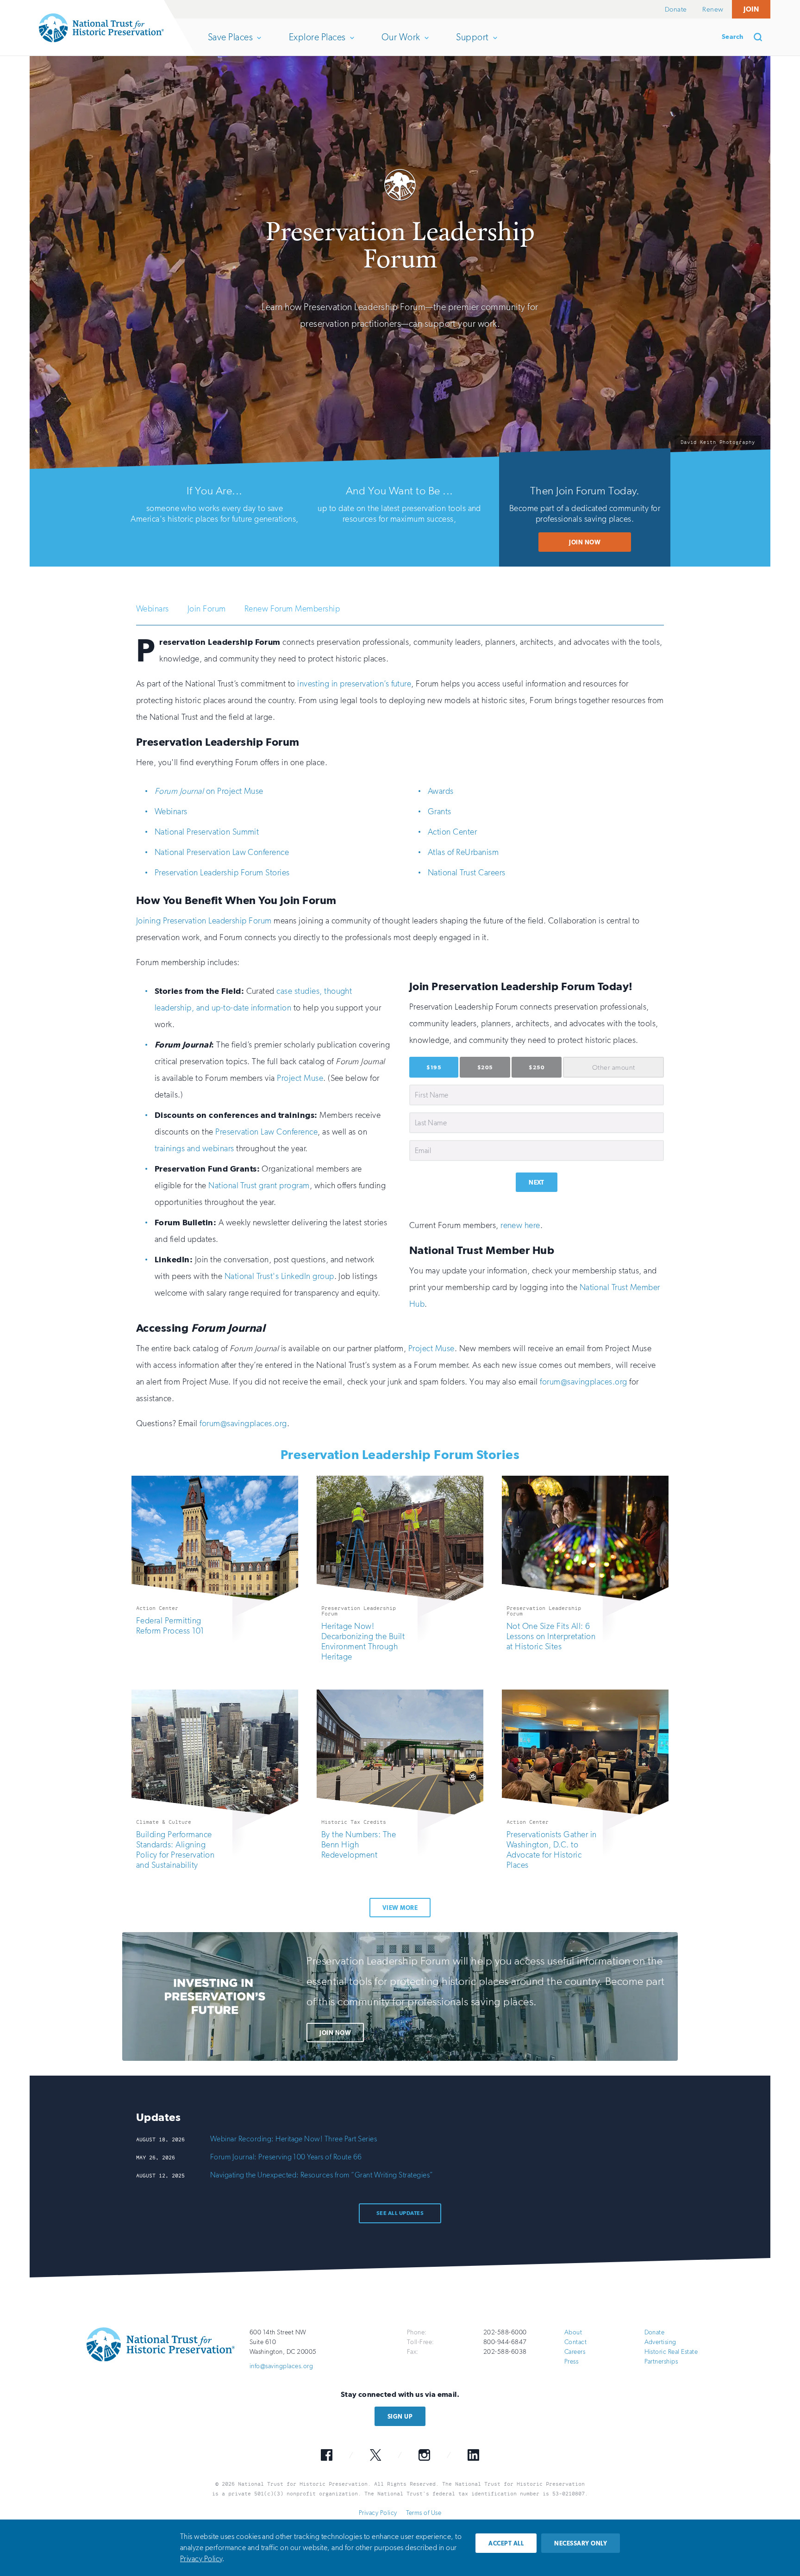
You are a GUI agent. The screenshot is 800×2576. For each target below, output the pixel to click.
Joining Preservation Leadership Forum (204, 921)
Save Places (230, 44)
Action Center (452, 832)
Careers (575, 2352)
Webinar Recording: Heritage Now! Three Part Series (294, 2139)
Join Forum (207, 609)
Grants (440, 811)
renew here (520, 1225)
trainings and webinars (194, 1148)
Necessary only (581, 2543)
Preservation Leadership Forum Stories (222, 873)
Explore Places (317, 44)
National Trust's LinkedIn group (279, 1276)
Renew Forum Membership (292, 609)
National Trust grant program (259, 1185)
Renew (713, 9)
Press (571, 2361)
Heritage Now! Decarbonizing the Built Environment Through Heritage (363, 1641)
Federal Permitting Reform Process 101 (170, 1626)
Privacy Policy (378, 2513)
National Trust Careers (467, 873)
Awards (441, 791)
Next (537, 1182)
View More (400, 1908)
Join (751, 9)
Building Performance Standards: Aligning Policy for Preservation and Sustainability (175, 1850)
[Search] (761, 37)
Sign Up (400, 2417)
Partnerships (661, 2361)
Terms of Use (424, 2513)
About (573, 2332)
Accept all (506, 2543)
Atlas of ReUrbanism (463, 852)
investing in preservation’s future (354, 684)
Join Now (585, 542)
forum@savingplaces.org (584, 1382)
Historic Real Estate (671, 2352)
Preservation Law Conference (266, 1132)
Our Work (401, 44)
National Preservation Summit (207, 832)
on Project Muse (209, 791)
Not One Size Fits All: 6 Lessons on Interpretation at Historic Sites (551, 1636)
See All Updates (400, 2213)
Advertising (660, 2342)
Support (472, 44)
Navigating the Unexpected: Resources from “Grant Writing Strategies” (322, 2175)
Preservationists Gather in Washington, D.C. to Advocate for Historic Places (551, 1850)
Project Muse (300, 1078)
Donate (676, 9)
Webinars (153, 609)
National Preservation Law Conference (222, 852)
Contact (575, 2342)
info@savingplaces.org (281, 2366)
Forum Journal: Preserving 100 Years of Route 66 (286, 2157)
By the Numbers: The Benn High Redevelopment (359, 1845)
